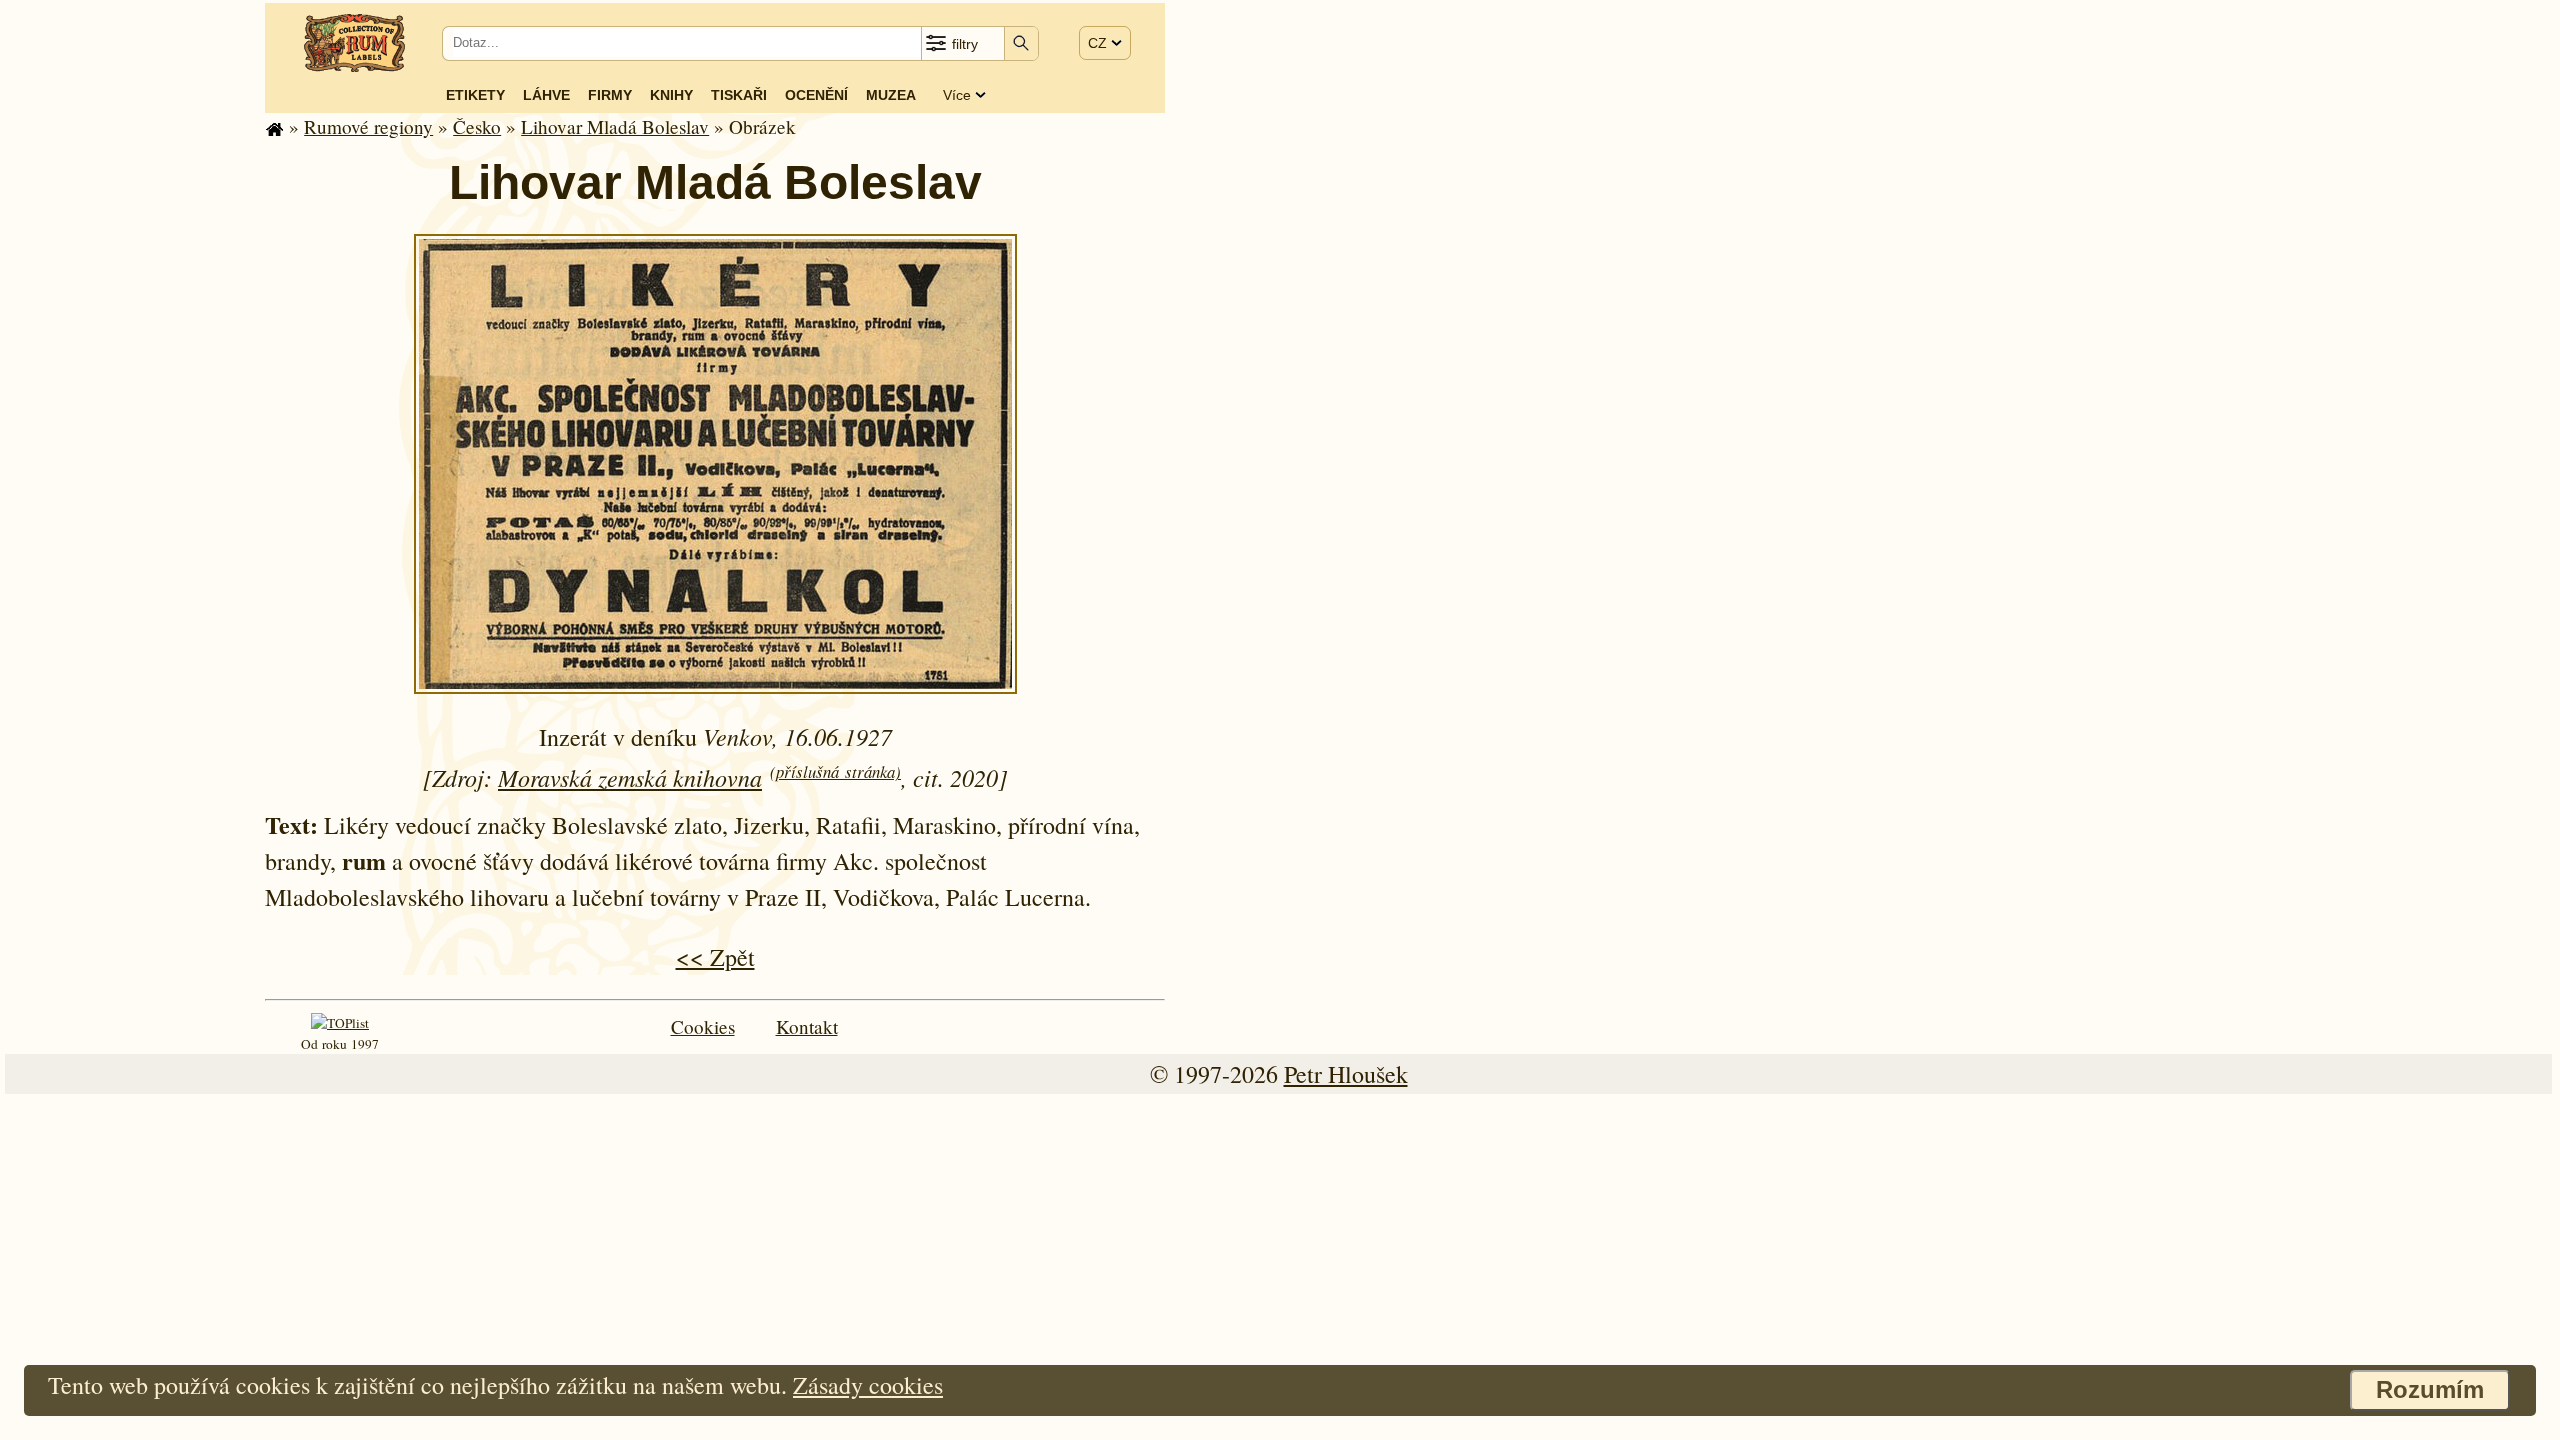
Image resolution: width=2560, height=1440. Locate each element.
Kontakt (807, 1026)
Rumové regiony (368, 126)
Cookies (703, 1026)
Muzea (891, 95)
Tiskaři (739, 95)
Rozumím (2430, 1389)
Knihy (671, 95)
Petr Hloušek (1346, 1074)
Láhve (546, 95)
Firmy (610, 95)
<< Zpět (715, 957)
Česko (477, 126)
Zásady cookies (868, 1385)
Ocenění (816, 95)
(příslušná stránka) (835, 771)
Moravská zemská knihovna (630, 777)
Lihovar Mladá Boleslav (615, 126)
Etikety (475, 95)
